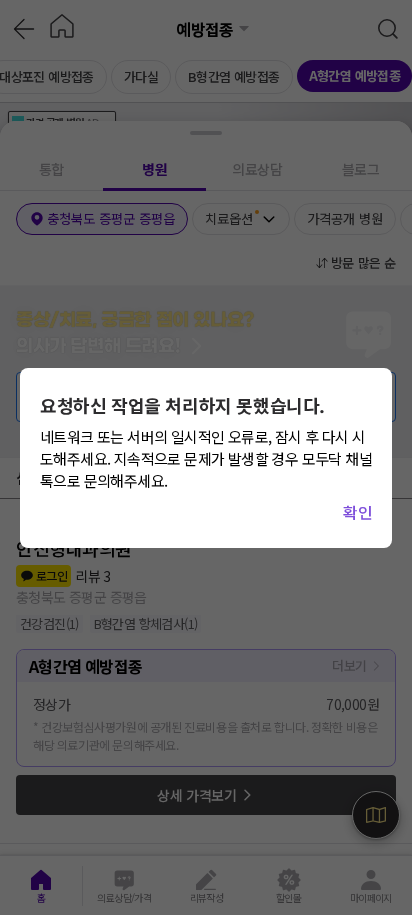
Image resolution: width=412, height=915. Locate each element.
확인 (357, 512)
